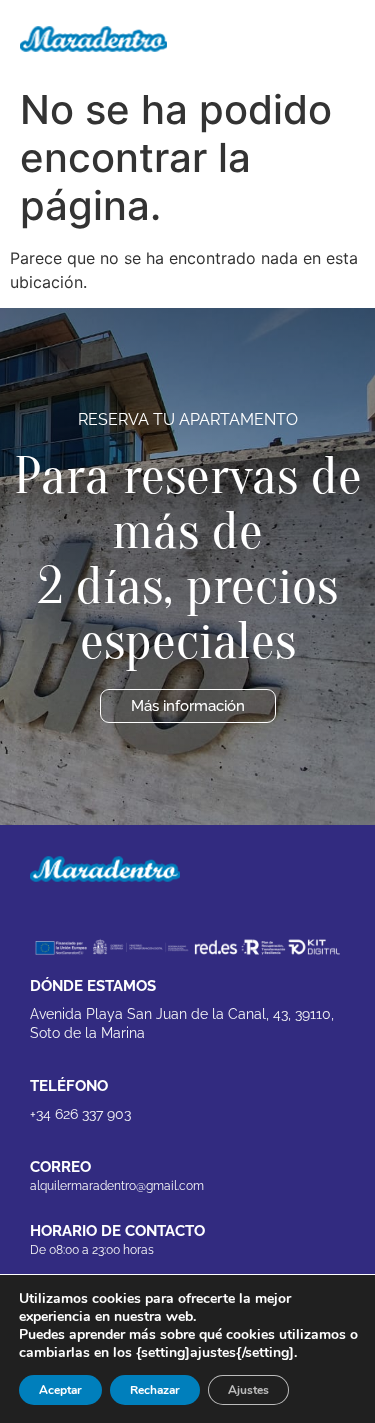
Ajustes (248, 1390)
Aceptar (60, 1390)
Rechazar (155, 1390)
